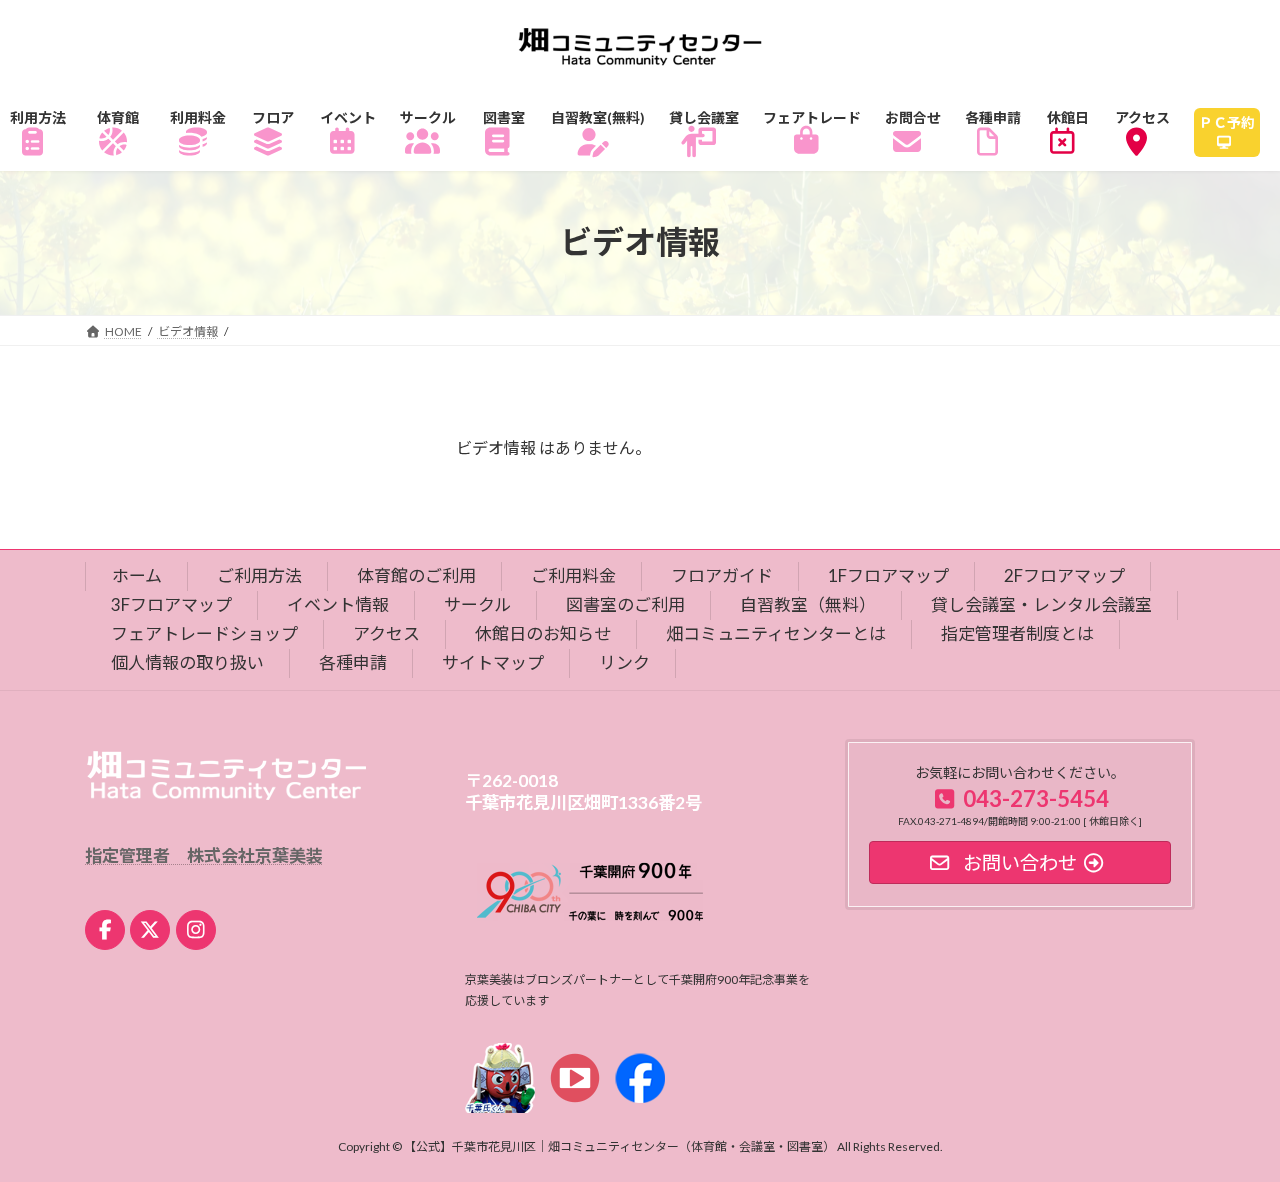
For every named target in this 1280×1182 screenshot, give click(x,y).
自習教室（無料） (808, 604)
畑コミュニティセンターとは (776, 633)
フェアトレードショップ (204, 633)
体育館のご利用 (416, 575)
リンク (624, 662)
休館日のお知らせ (543, 633)
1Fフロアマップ (888, 575)
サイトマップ (493, 662)
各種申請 (353, 662)
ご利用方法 (259, 575)
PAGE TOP (1230, 1128)
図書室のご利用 (625, 604)
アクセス (386, 633)
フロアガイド (722, 575)
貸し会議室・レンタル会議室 (1041, 604)
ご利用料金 (573, 575)
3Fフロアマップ (171, 604)
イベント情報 (338, 604)
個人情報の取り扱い (187, 662)
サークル (477, 604)
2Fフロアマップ (1064, 575)
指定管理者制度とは (1017, 633)
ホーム (137, 575)
